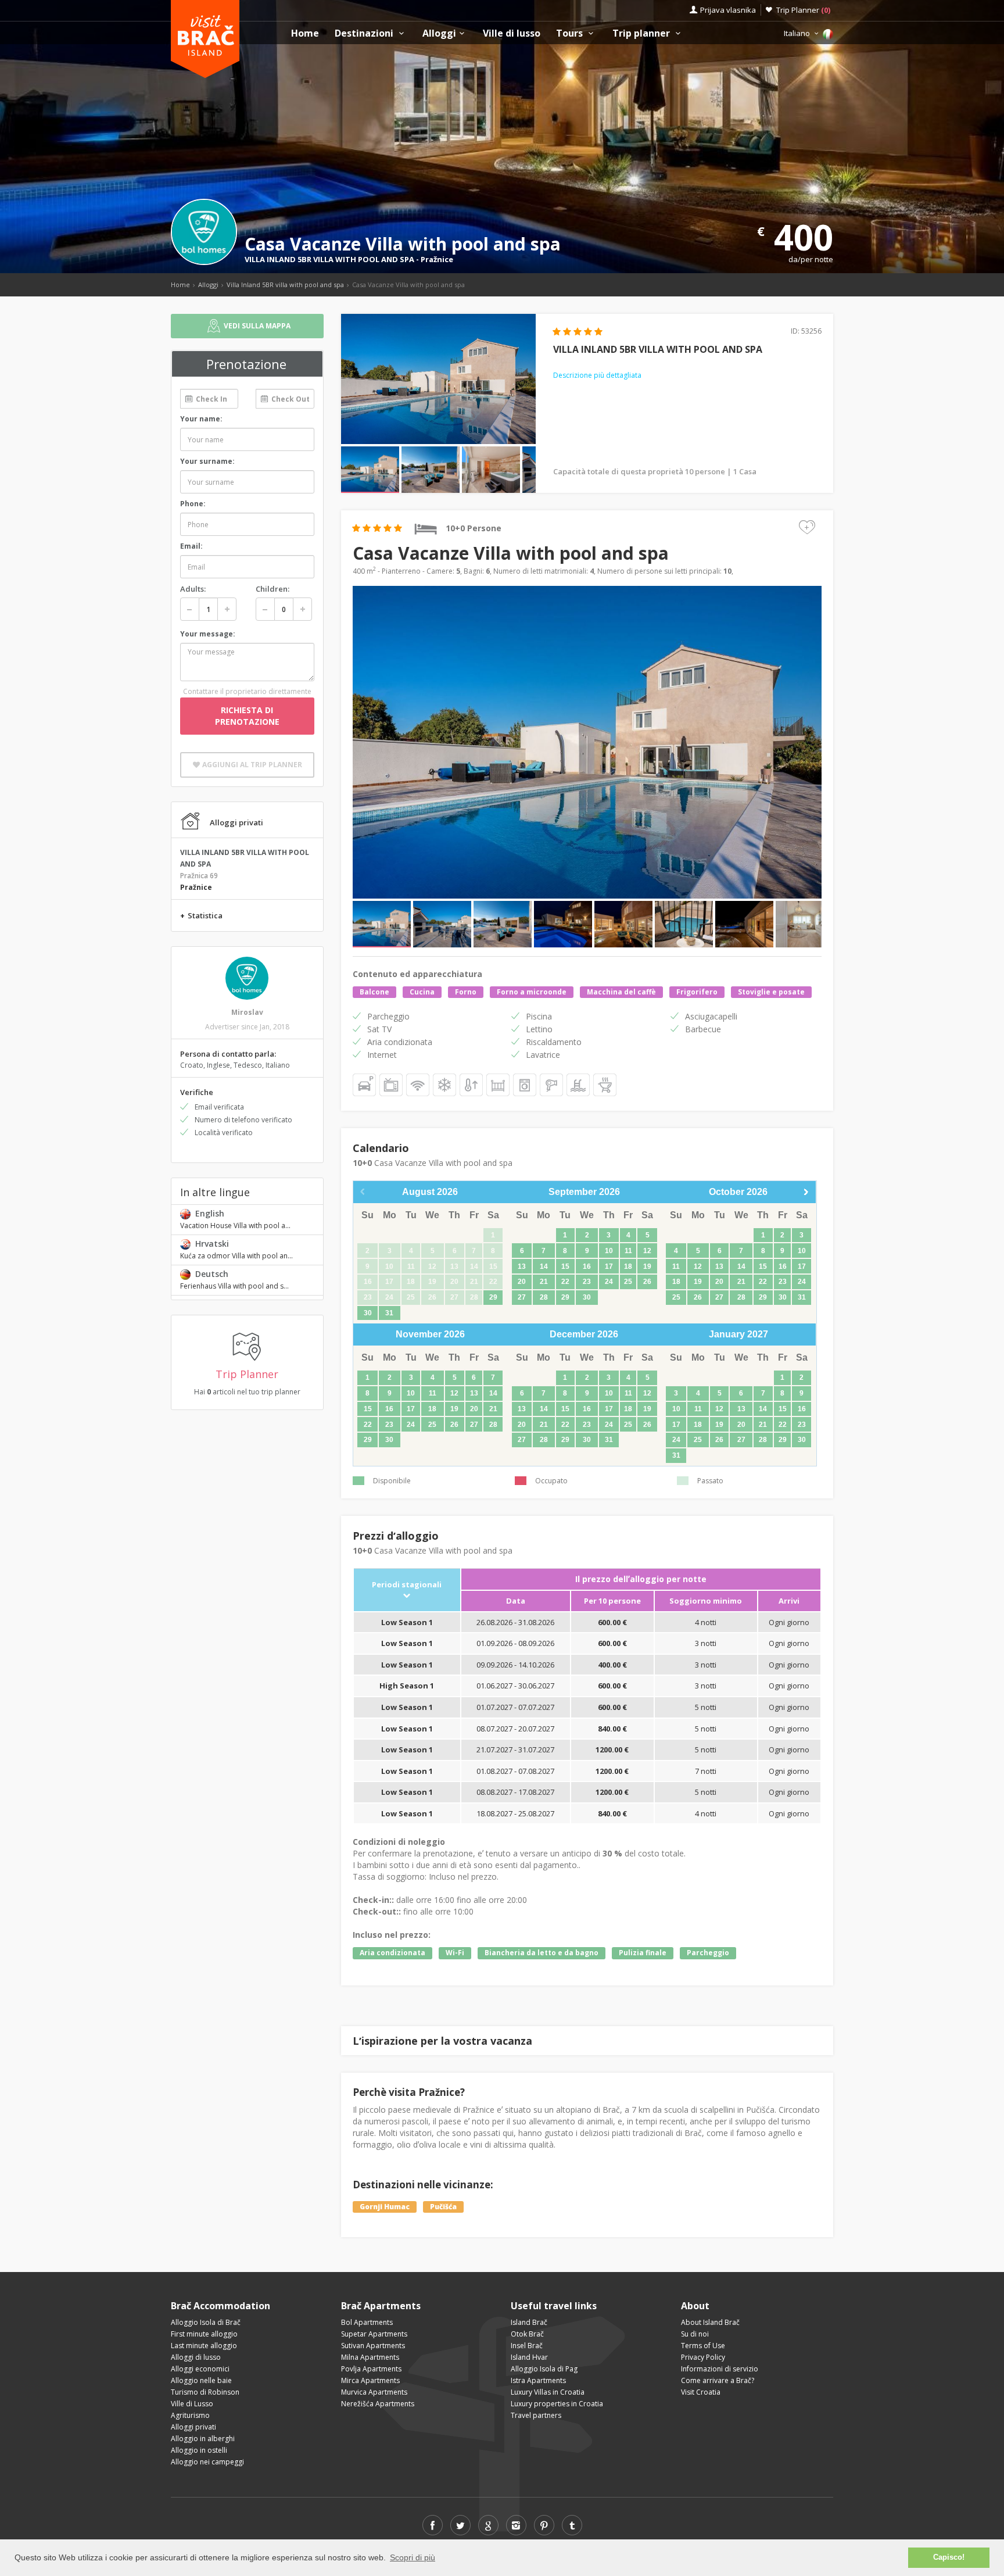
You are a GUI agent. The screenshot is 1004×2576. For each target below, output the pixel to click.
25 (628, 1282)
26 (647, 1282)
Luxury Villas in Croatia (548, 2392)
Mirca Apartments (370, 2380)
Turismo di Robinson (205, 2392)
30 (368, 1313)
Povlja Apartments (371, 2369)
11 (628, 1251)
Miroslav (247, 1012)
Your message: (208, 634)
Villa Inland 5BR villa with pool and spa (285, 285)
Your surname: (207, 461)
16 (587, 1266)
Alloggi (439, 33)
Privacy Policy (703, 2357)
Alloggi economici (200, 2369)
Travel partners (536, 2415)
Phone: (193, 504)
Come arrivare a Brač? (718, 2380)
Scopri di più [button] (413, 2557)
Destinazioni (365, 33)
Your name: (201, 419)
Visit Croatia (701, 2392)
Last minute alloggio (204, 2346)
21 (544, 1282)
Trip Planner (803, 10)
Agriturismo (190, 2415)
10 (609, 1251)
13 (522, 1266)
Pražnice (437, 259)
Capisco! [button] (949, 2557)
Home (305, 33)
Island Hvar (529, 2357)
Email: (191, 546)
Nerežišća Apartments (378, 2404)
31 (389, 1313)
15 (565, 1266)
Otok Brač (527, 2334)
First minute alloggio (204, 2334)
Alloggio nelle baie (201, 2380)
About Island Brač (710, 2322)
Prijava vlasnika (728, 10)
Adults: (193, 589)
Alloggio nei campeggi (207, 2462)
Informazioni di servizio (720, 2369)
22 (565, 1282)
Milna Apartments (370, 2357)
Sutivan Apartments (373, 2346)
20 (522, 1282)
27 (522, 1297)
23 (587, 1282)
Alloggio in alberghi (203, 2439)
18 (628, 1266)
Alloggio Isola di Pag (544, 2369)
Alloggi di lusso (196, 2357)
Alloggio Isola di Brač (206, 2322)
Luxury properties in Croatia (557, 2404)
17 (609, 1266)
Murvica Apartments (374, 2392)
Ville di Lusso (192, 2404)
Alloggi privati (193, 2427)
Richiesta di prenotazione (247, 716)
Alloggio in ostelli (199, 2450)
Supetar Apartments (374, 2334)
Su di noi (695, 2334)
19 (647, 1266)
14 (544, 1266)
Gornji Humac (385, 2207)
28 (544, 1297)
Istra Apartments (538, 2380)
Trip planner (642, 33)
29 (493, 1297)
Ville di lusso (512, 33)
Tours (571, 33)
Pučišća (443, 2207)
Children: (272, 589)
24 (609, 1282)
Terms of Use (703, 2346)
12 (647, 1251)
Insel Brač (527, 2346)
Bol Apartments (367, 2322)
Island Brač (529, 2322)
